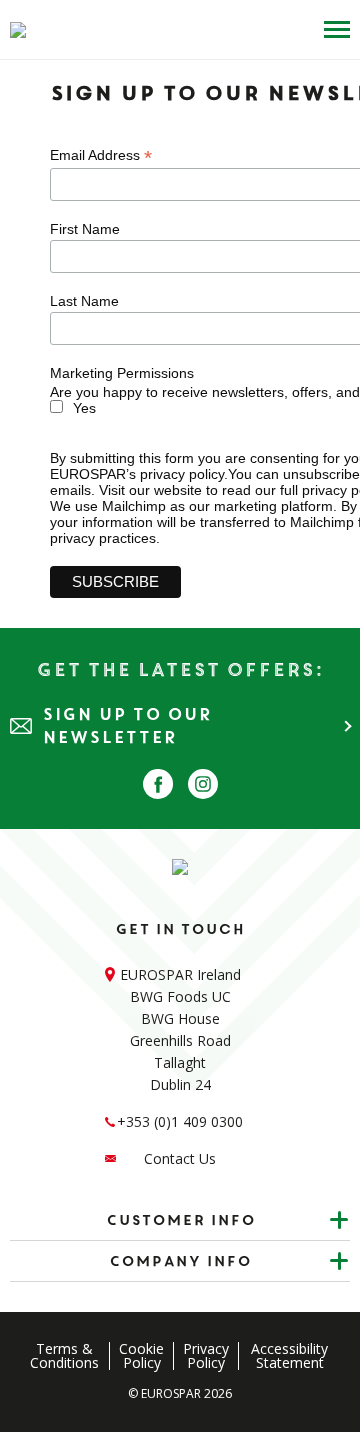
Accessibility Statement (289, 1356)
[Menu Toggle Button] (332, 29)
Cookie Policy (141, 1356)
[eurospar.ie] (18, 30)
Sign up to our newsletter (127, 726)
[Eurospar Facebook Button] (158, 784)
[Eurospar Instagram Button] (203, 784)
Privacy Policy (206, 1356)
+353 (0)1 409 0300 (180, 1121)
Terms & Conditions (64, 1356)
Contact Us (180, 1158)
